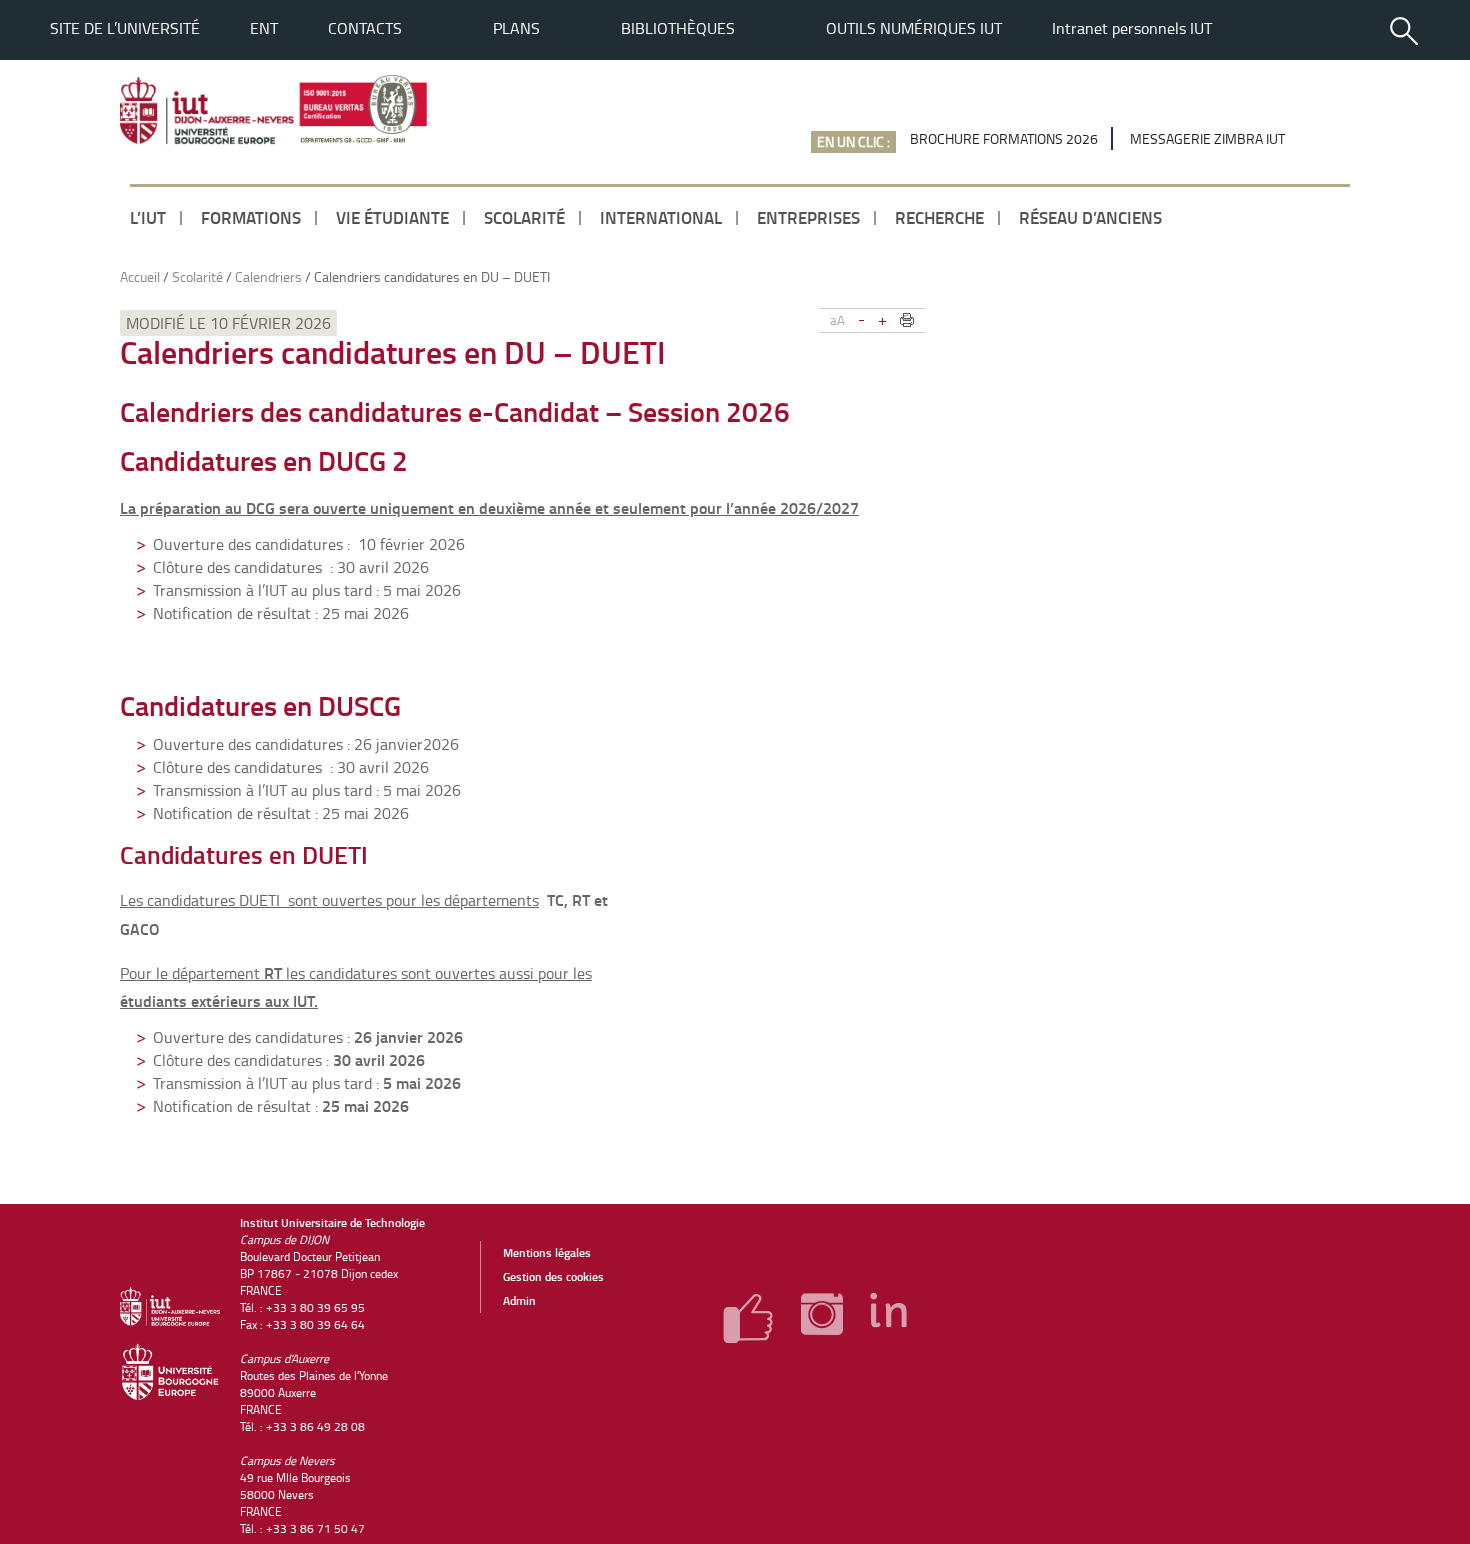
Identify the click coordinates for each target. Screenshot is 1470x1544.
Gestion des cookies (553, 1276)
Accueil (140, 276)
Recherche (939, 217)
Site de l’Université (125, 28)
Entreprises (808, 217)
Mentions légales (547, 1252)
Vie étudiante (392, 217)
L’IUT (148, 217)
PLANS (516, 28)
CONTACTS (365, 28)
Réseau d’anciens (1090, 217)
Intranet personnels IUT (1132, 28)
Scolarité (524, 217)
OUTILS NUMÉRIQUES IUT (914, 28)
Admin (519, 1300)
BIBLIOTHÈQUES (678, 28)
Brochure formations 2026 (1004, 138)
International (661, 217)
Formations (251, 217)
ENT (264, 28)
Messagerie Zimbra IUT (1207, 138)
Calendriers (268, 276)
